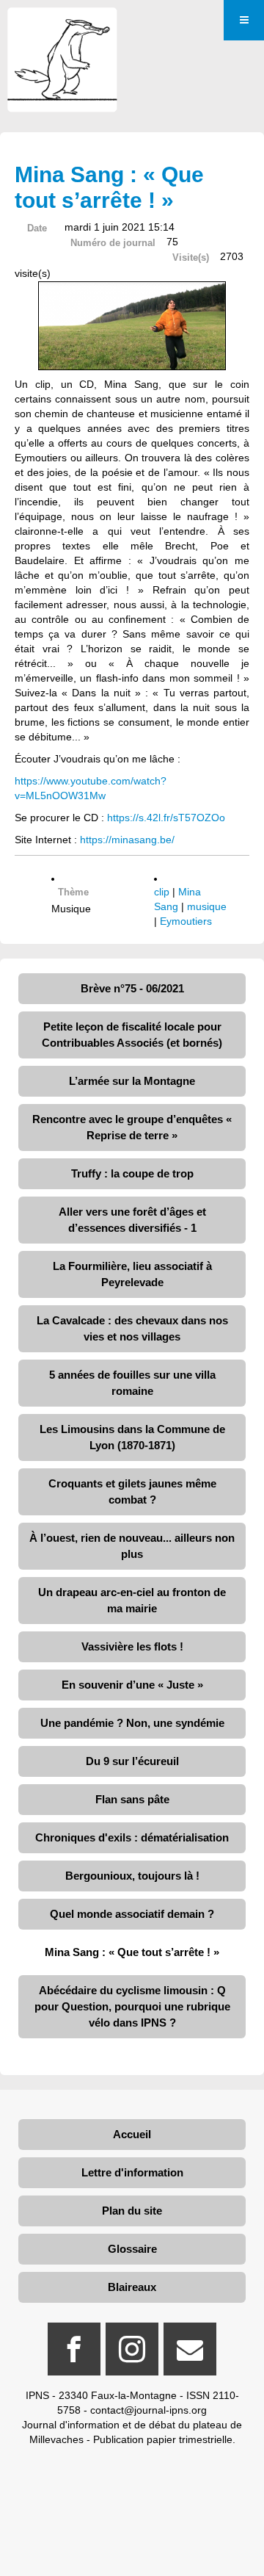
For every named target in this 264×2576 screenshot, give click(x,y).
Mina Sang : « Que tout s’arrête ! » (132, 1952)
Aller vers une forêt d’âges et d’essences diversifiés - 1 (132, 1220)
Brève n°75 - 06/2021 (132, 988)
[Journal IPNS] (62, 28)
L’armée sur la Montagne (132, 1081)
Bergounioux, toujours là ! (132, 1876)
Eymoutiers (186, 921)
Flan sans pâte (132, 1799)
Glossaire (132, 2249)
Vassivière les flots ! (132, 1646)
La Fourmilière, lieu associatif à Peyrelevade (132, 1274)
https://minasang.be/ (127, 840)
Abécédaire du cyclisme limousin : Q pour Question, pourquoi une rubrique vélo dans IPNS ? (132, 2006)
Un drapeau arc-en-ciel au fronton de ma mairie (132, 1600)
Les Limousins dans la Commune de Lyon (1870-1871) (132, 1437)
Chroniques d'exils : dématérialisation (132, 1837)
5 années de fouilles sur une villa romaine (132, 1383)
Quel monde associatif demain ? (132, 1914)
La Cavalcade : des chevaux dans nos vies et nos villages (132, 1328)
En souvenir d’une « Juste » (132, 1685)
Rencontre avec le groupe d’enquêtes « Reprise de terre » (132, 1127)
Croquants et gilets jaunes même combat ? (132, 1491)
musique (207, 906)
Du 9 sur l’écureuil (132, 1761)
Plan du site (132, 2211)
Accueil (132, 2134)
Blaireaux (132, 2287)
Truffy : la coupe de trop (132, 1173)
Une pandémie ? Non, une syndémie (132, 1723)
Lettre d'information (132, 2172)
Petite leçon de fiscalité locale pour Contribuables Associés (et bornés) (132, 1035)
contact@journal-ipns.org (148, 2410)
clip (162, 892)
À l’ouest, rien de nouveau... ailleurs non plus (132, 1546)
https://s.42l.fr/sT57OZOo (166, 818)
